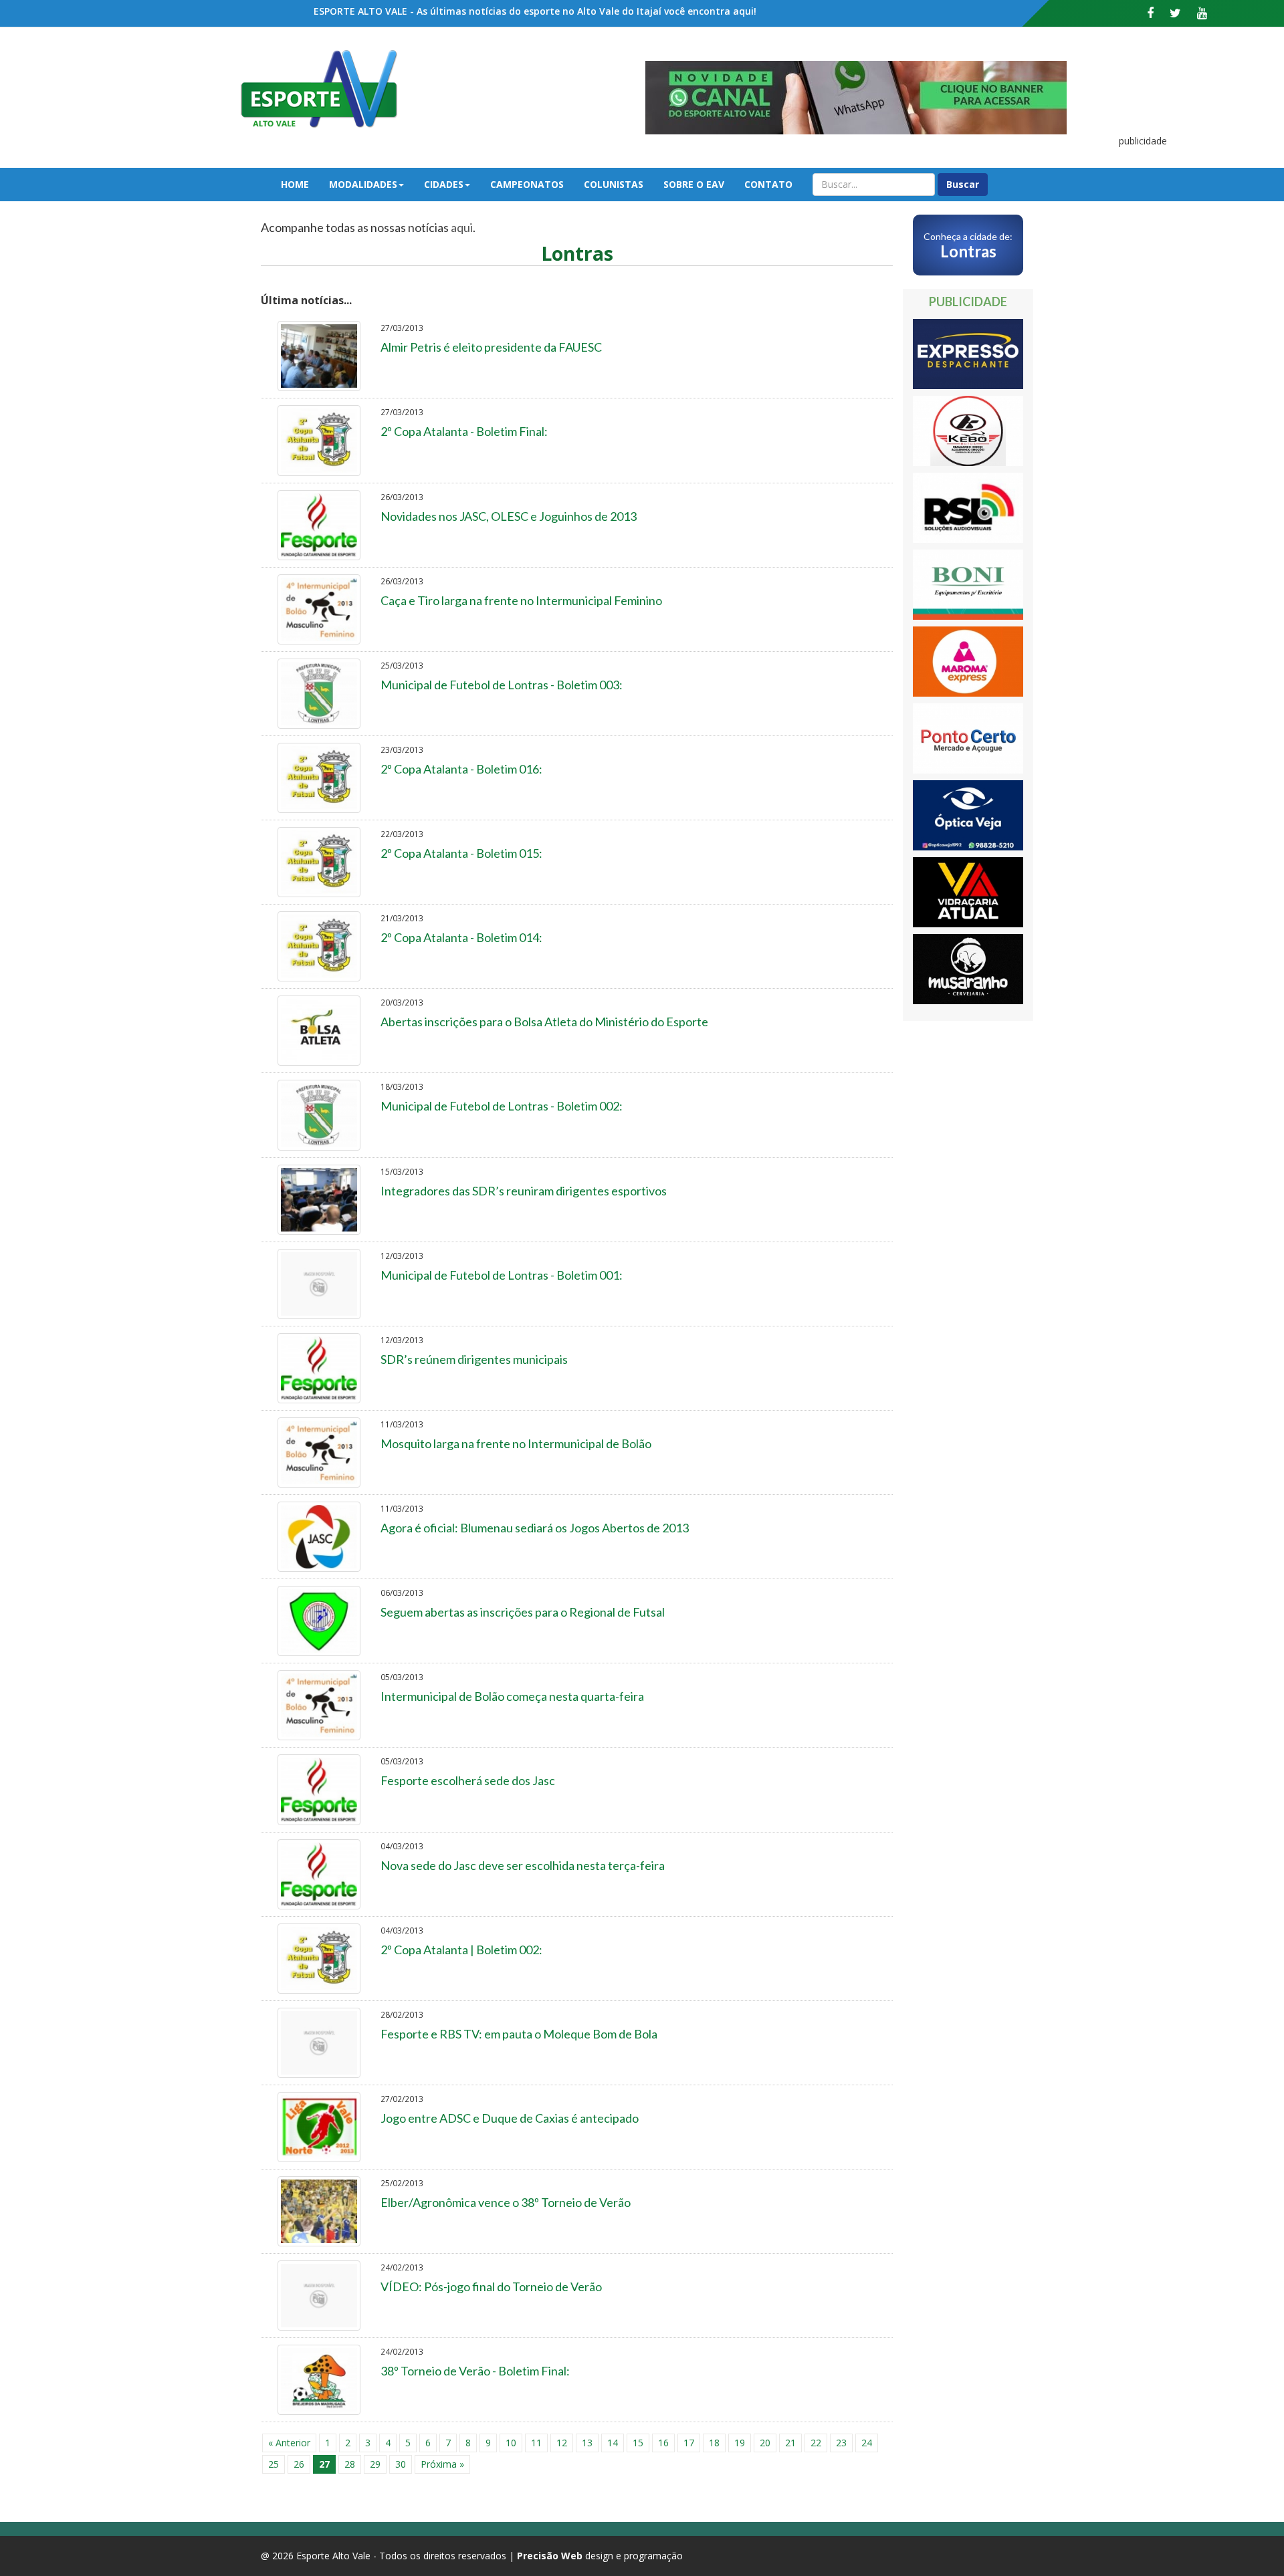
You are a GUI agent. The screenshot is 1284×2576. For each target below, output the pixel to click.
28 (350, 2464)
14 (613, 2443)
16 (663, 2443)
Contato (768, 184)
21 (790, 2443)
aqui (462, 227)
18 (714, 2443)
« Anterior (289, 2443)
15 (638, 2443)
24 (867, 2443)
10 (511, 2443)
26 (299, 2464)
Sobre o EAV (694, 184)
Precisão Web (550, 2556)
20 (765, 2443)
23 (841, 2443)
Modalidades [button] (363, 184)
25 (274, 2464)
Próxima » (442, 2464)
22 (816, 2443)
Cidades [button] (444, 184)
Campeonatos (527, 184)
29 (375, 2464)
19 (740, 2443)
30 (401, 2464)
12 (562, 2443)
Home (295, 184)
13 (587, 2443)
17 (689, 2443)
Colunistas (614, 184)
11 (536, 2443)
